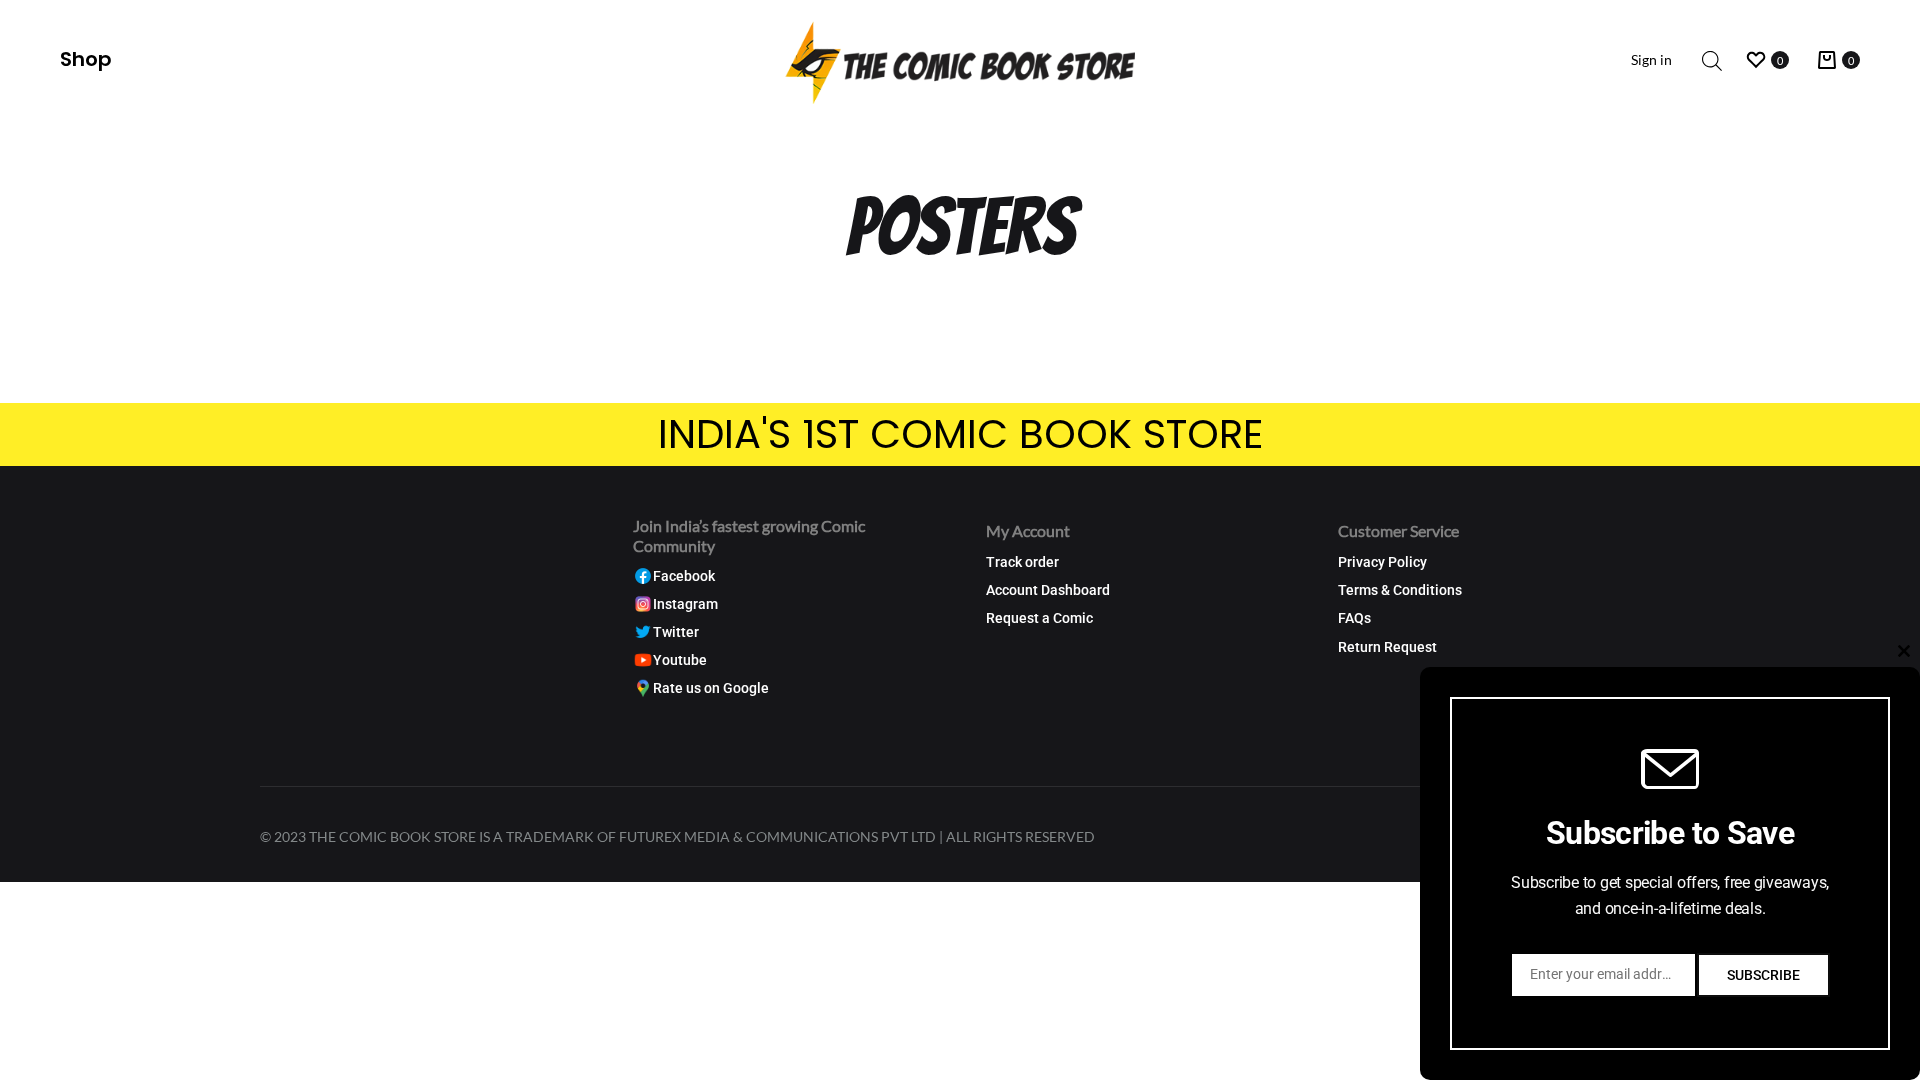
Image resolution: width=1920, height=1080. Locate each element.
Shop (86, 59)
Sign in (1651, 59)
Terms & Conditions (1400, 590)
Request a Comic (1039, 618)
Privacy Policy (1382, 562)
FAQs (1354, 618)
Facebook (684, 576)
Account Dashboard (1048, 590)
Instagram (685, 604)
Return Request (1387, 647)
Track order (1022, 562)
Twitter (676, 632)
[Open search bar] (1712, 60)
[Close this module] (1904, 651)
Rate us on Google (711, 688)
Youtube (680, 660)
